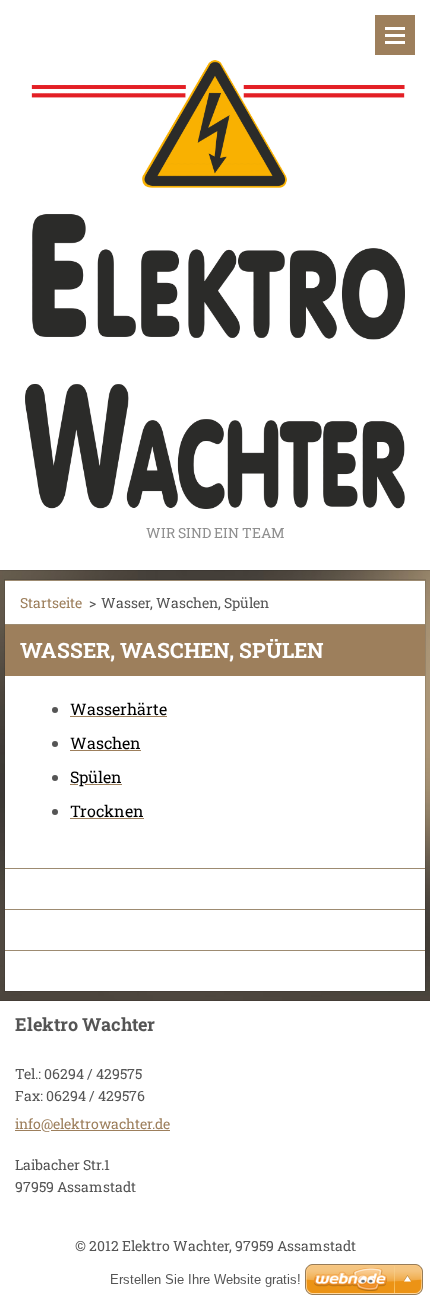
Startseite (51, 602)
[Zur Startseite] (215, 260)
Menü (395, 35)
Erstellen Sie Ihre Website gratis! (205, 1279)
